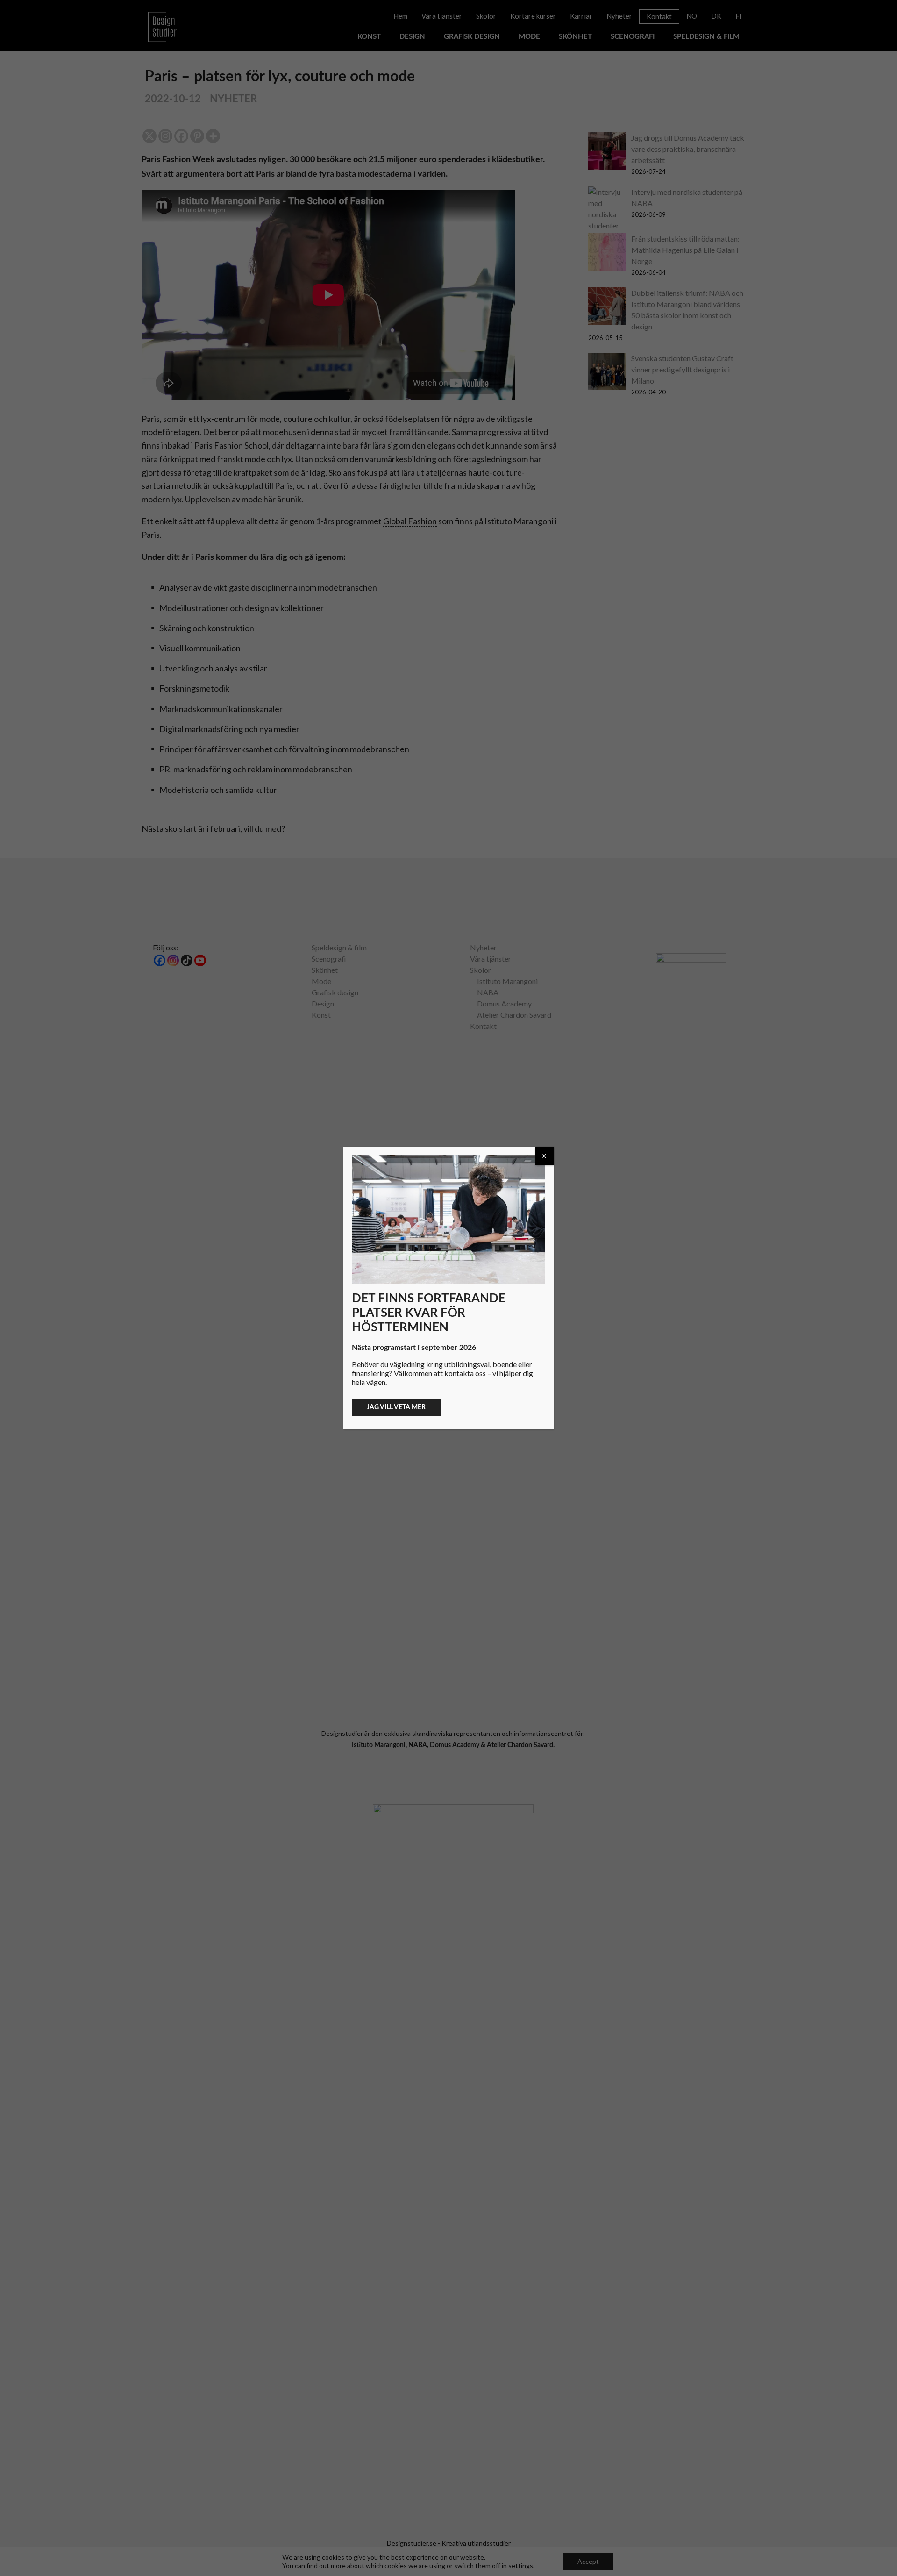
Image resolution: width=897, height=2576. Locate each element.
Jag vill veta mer (396, 1407)
